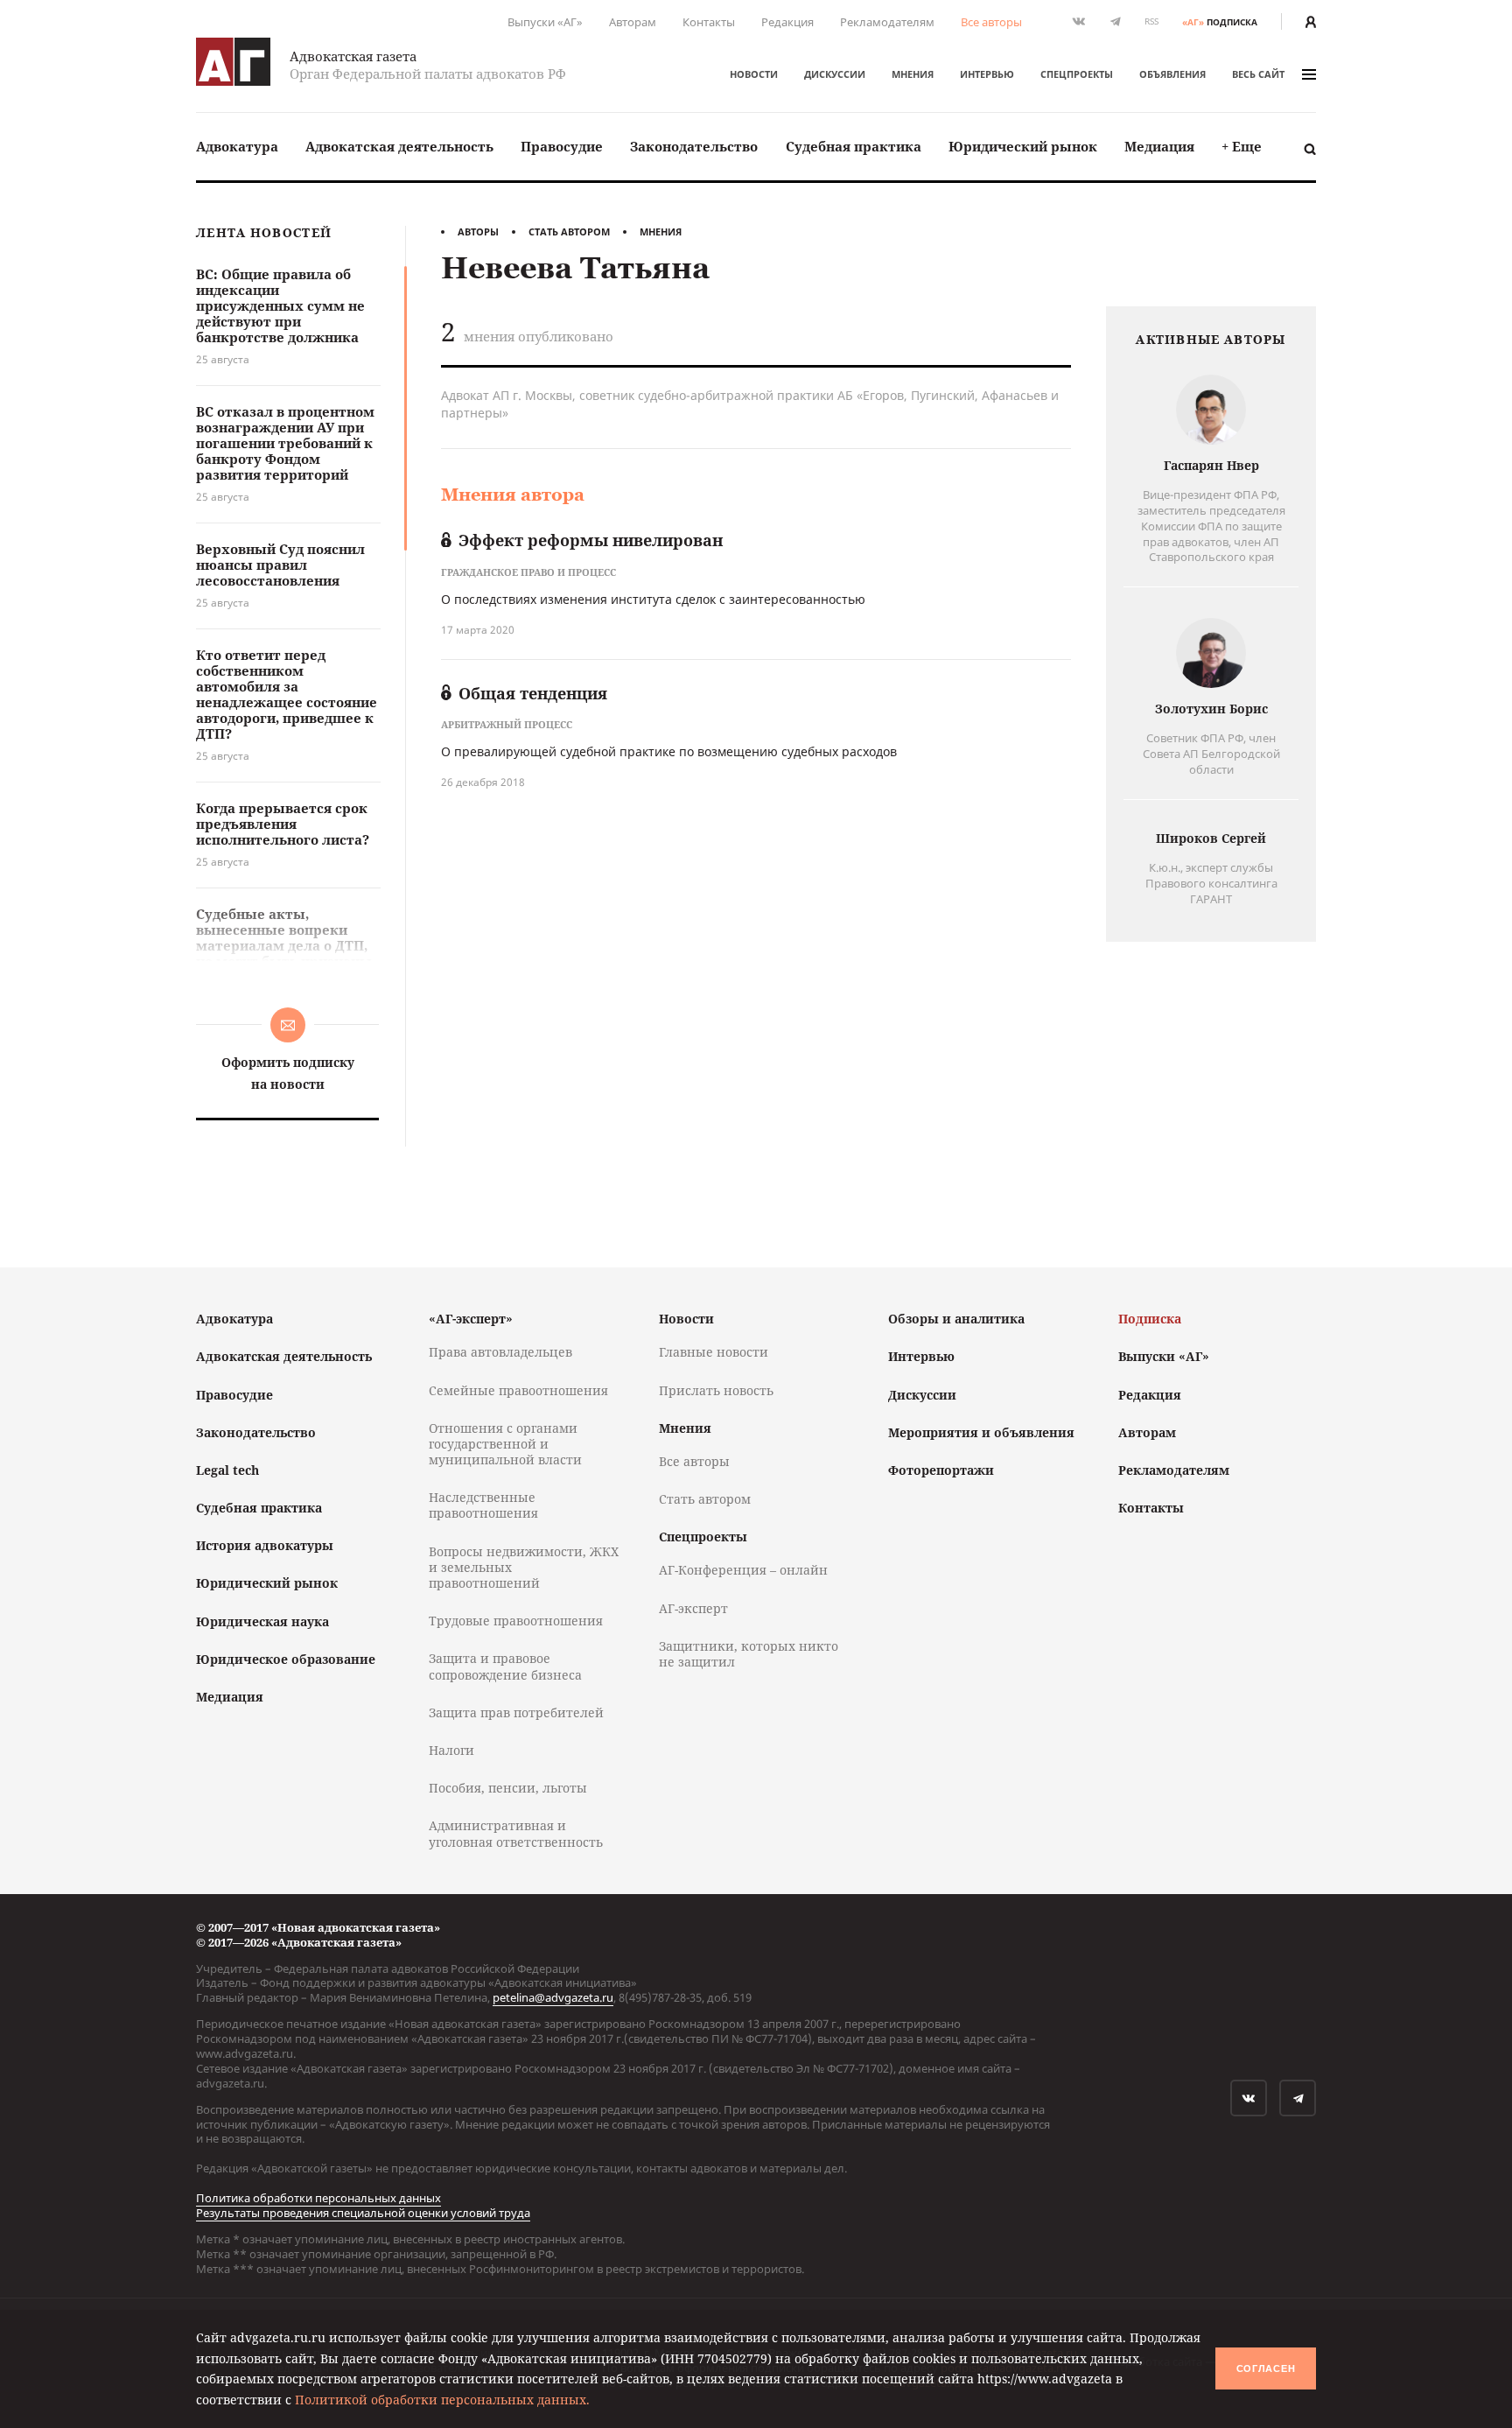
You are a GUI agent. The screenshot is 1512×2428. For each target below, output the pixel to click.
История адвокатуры (265, 1545)
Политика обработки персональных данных (318, 2198)
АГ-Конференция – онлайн (743, 1570)
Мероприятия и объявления (981, 1432)
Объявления (1172, 74)
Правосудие (562, 146)
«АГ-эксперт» (471, 1319)
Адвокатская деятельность (399, 146)
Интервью (987, 74)
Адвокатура (237, 146)
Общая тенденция (533, 693)
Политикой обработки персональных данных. (442, 2400)
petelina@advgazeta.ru (553, 1997)
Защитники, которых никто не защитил (749, 1654)
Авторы (478, 232)
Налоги (451, 1750)
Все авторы (991, 22)
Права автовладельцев (500, 1352)
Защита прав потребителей (516, 1712)
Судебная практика (854, 146)
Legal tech (227, 1470)
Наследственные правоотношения (483, 1505)
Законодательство (694, 146)
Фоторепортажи (941, 1470)
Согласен (1266, 2368)
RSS (1151, 21)
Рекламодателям (887, 22)
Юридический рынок (1023, 146)
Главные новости (714, 1352)
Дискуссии (835, 74)
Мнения (913, 74)
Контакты (709, 22)
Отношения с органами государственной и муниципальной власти (505, 1444)
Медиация (1159, 146)
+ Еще (1242, 146)
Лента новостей (264, 233)
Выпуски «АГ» (545, 22)
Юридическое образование (286, 1659)
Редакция (787, 22)
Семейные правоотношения (518, 1390)
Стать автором (569, 232)
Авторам (633, 22)
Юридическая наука (262, 1621)
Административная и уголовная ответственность (516, 1833)
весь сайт (1258, 74)
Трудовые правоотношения (516, 1621)
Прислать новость (716, 1390)
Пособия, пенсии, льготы (508, 1788)
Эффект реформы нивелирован (591, 540)
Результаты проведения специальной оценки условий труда (363, 2213)
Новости (754, 74)
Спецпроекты (1077, 74)
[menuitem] (237, 147)
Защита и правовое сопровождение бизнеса (505, 1666)
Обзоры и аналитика (956, 1319)
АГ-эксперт (693, 1608)
